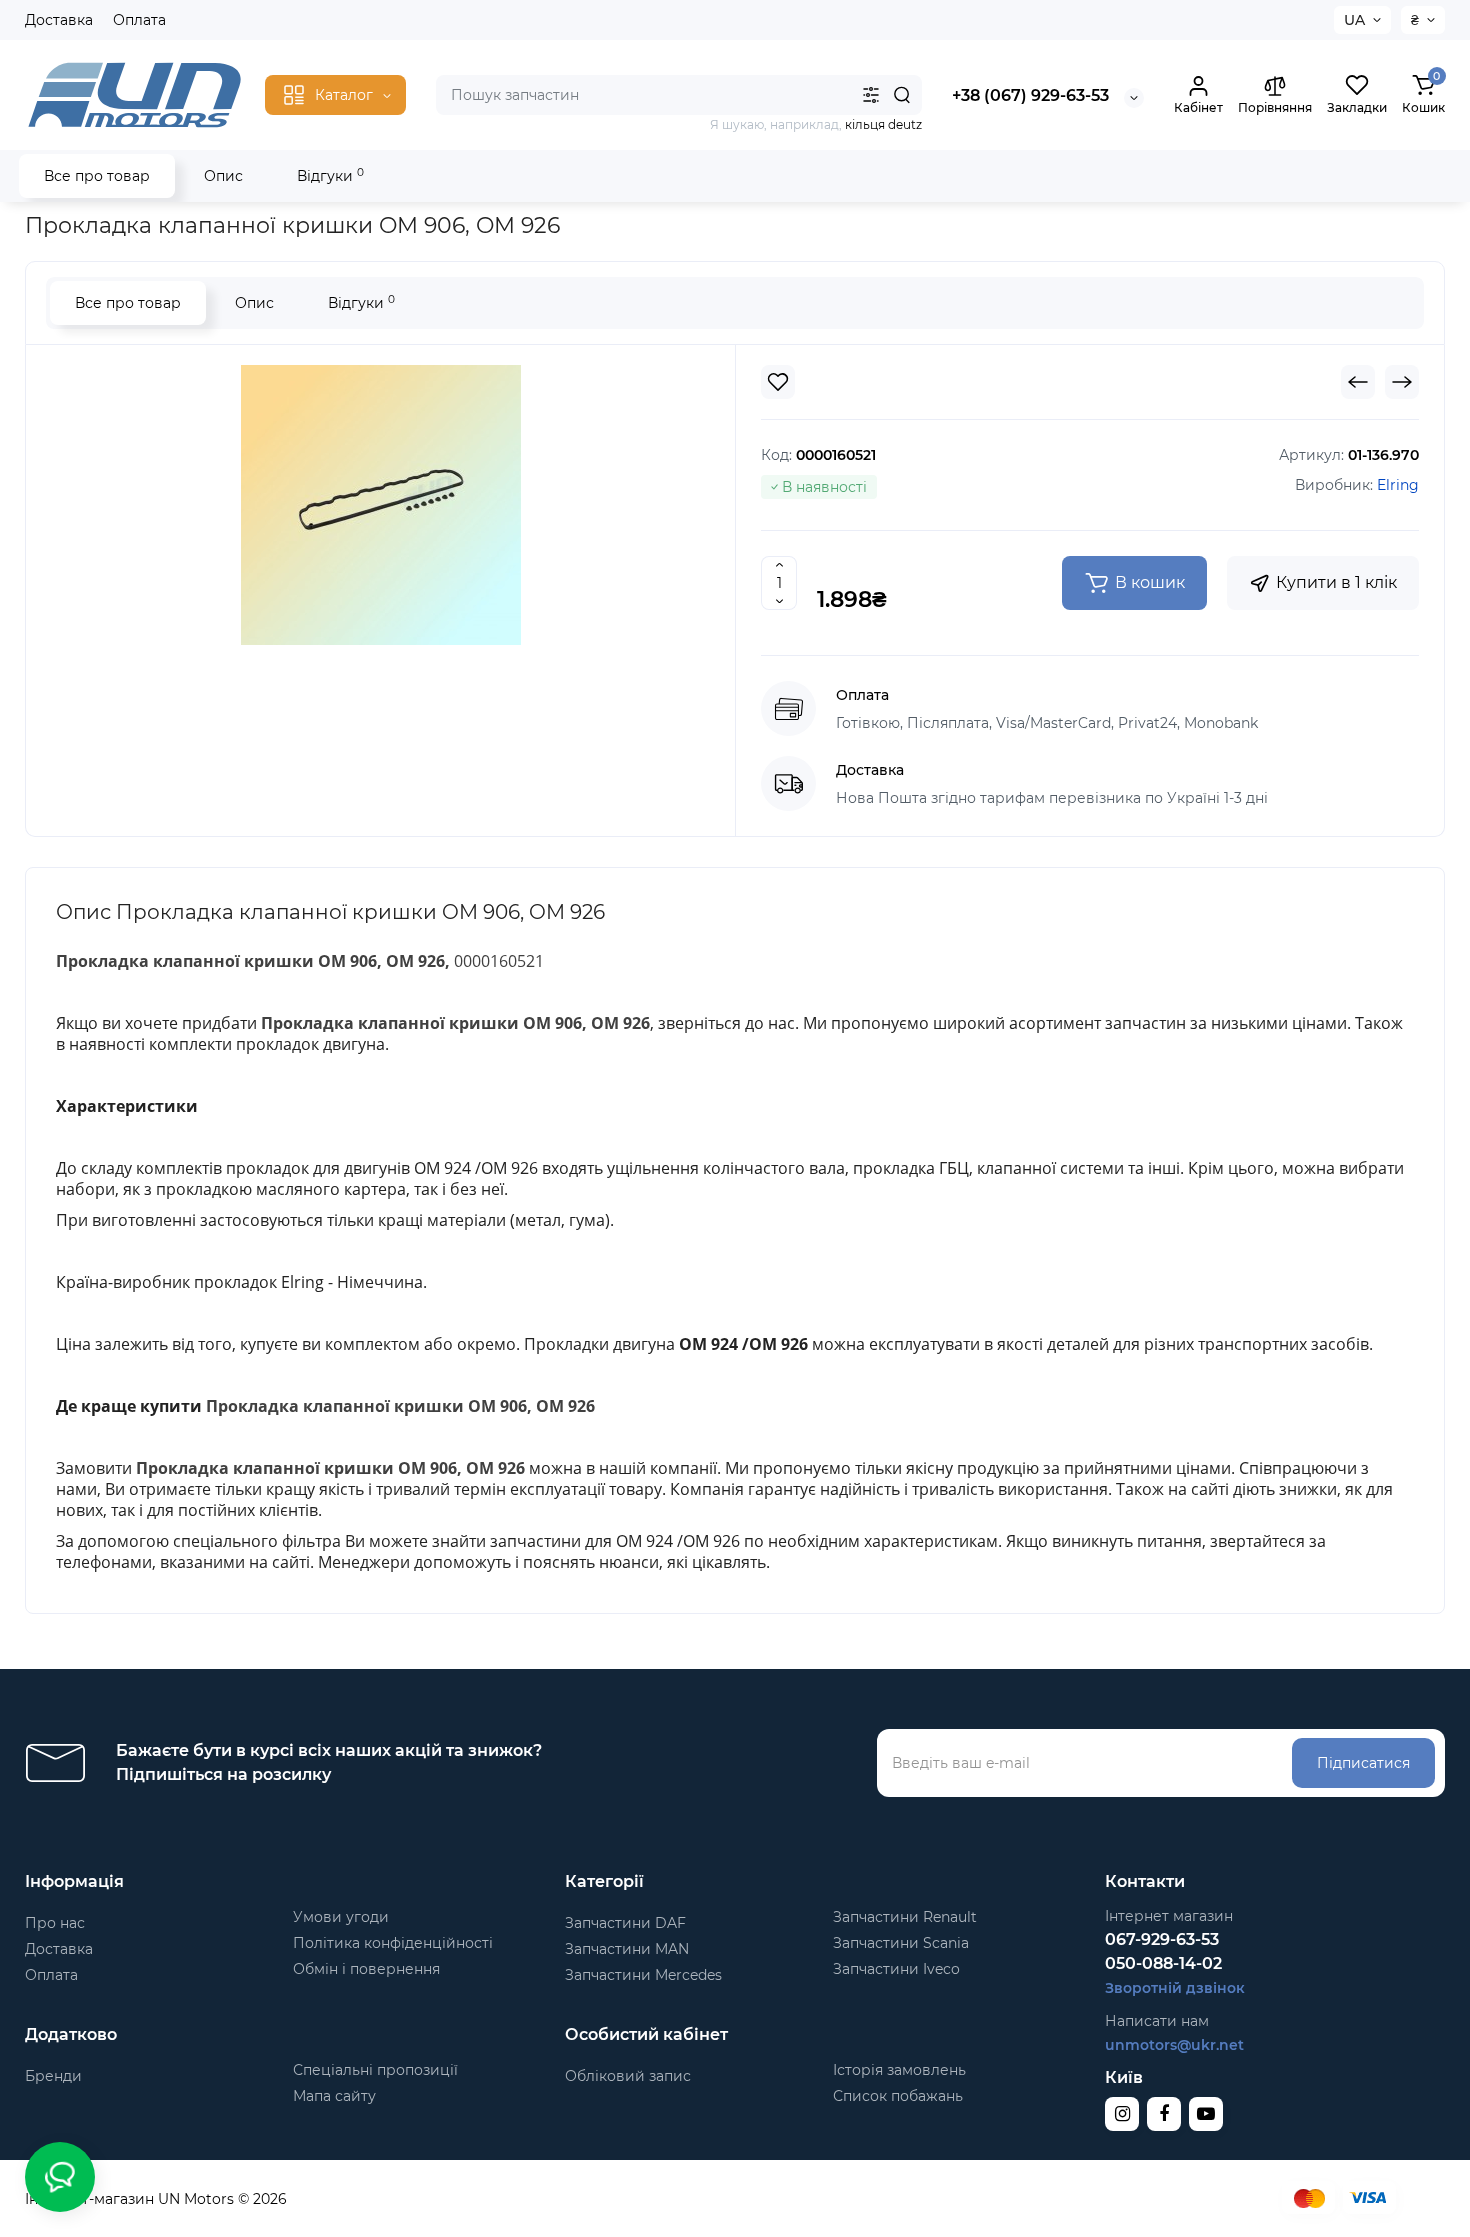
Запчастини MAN (627, 1949)
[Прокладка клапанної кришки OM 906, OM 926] (381, 505)
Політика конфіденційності (393, 1943)
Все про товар (97, 176)
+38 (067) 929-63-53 (1030, 95)
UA (1354, 20)
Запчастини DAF (625, 1923)
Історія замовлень (899, 2070)
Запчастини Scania (901, 1943)
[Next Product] (1402, 382)
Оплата (139, 20)
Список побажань (898, 2096)
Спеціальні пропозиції (375, 2070)
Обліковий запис (628, 2076)
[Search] (902, 95)
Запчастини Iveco (896, 1969)
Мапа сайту (334, 2096)
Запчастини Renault (905, 1917)
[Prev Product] (1358, 382)
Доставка (59, 20)
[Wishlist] (778, 382)
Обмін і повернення (366, 1969)
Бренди (53, 2076)
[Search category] (871, 95)
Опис (223, 176)
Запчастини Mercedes (643, 1975)
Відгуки (330, 175)
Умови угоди (341, 1917)
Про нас (55, 1923)
